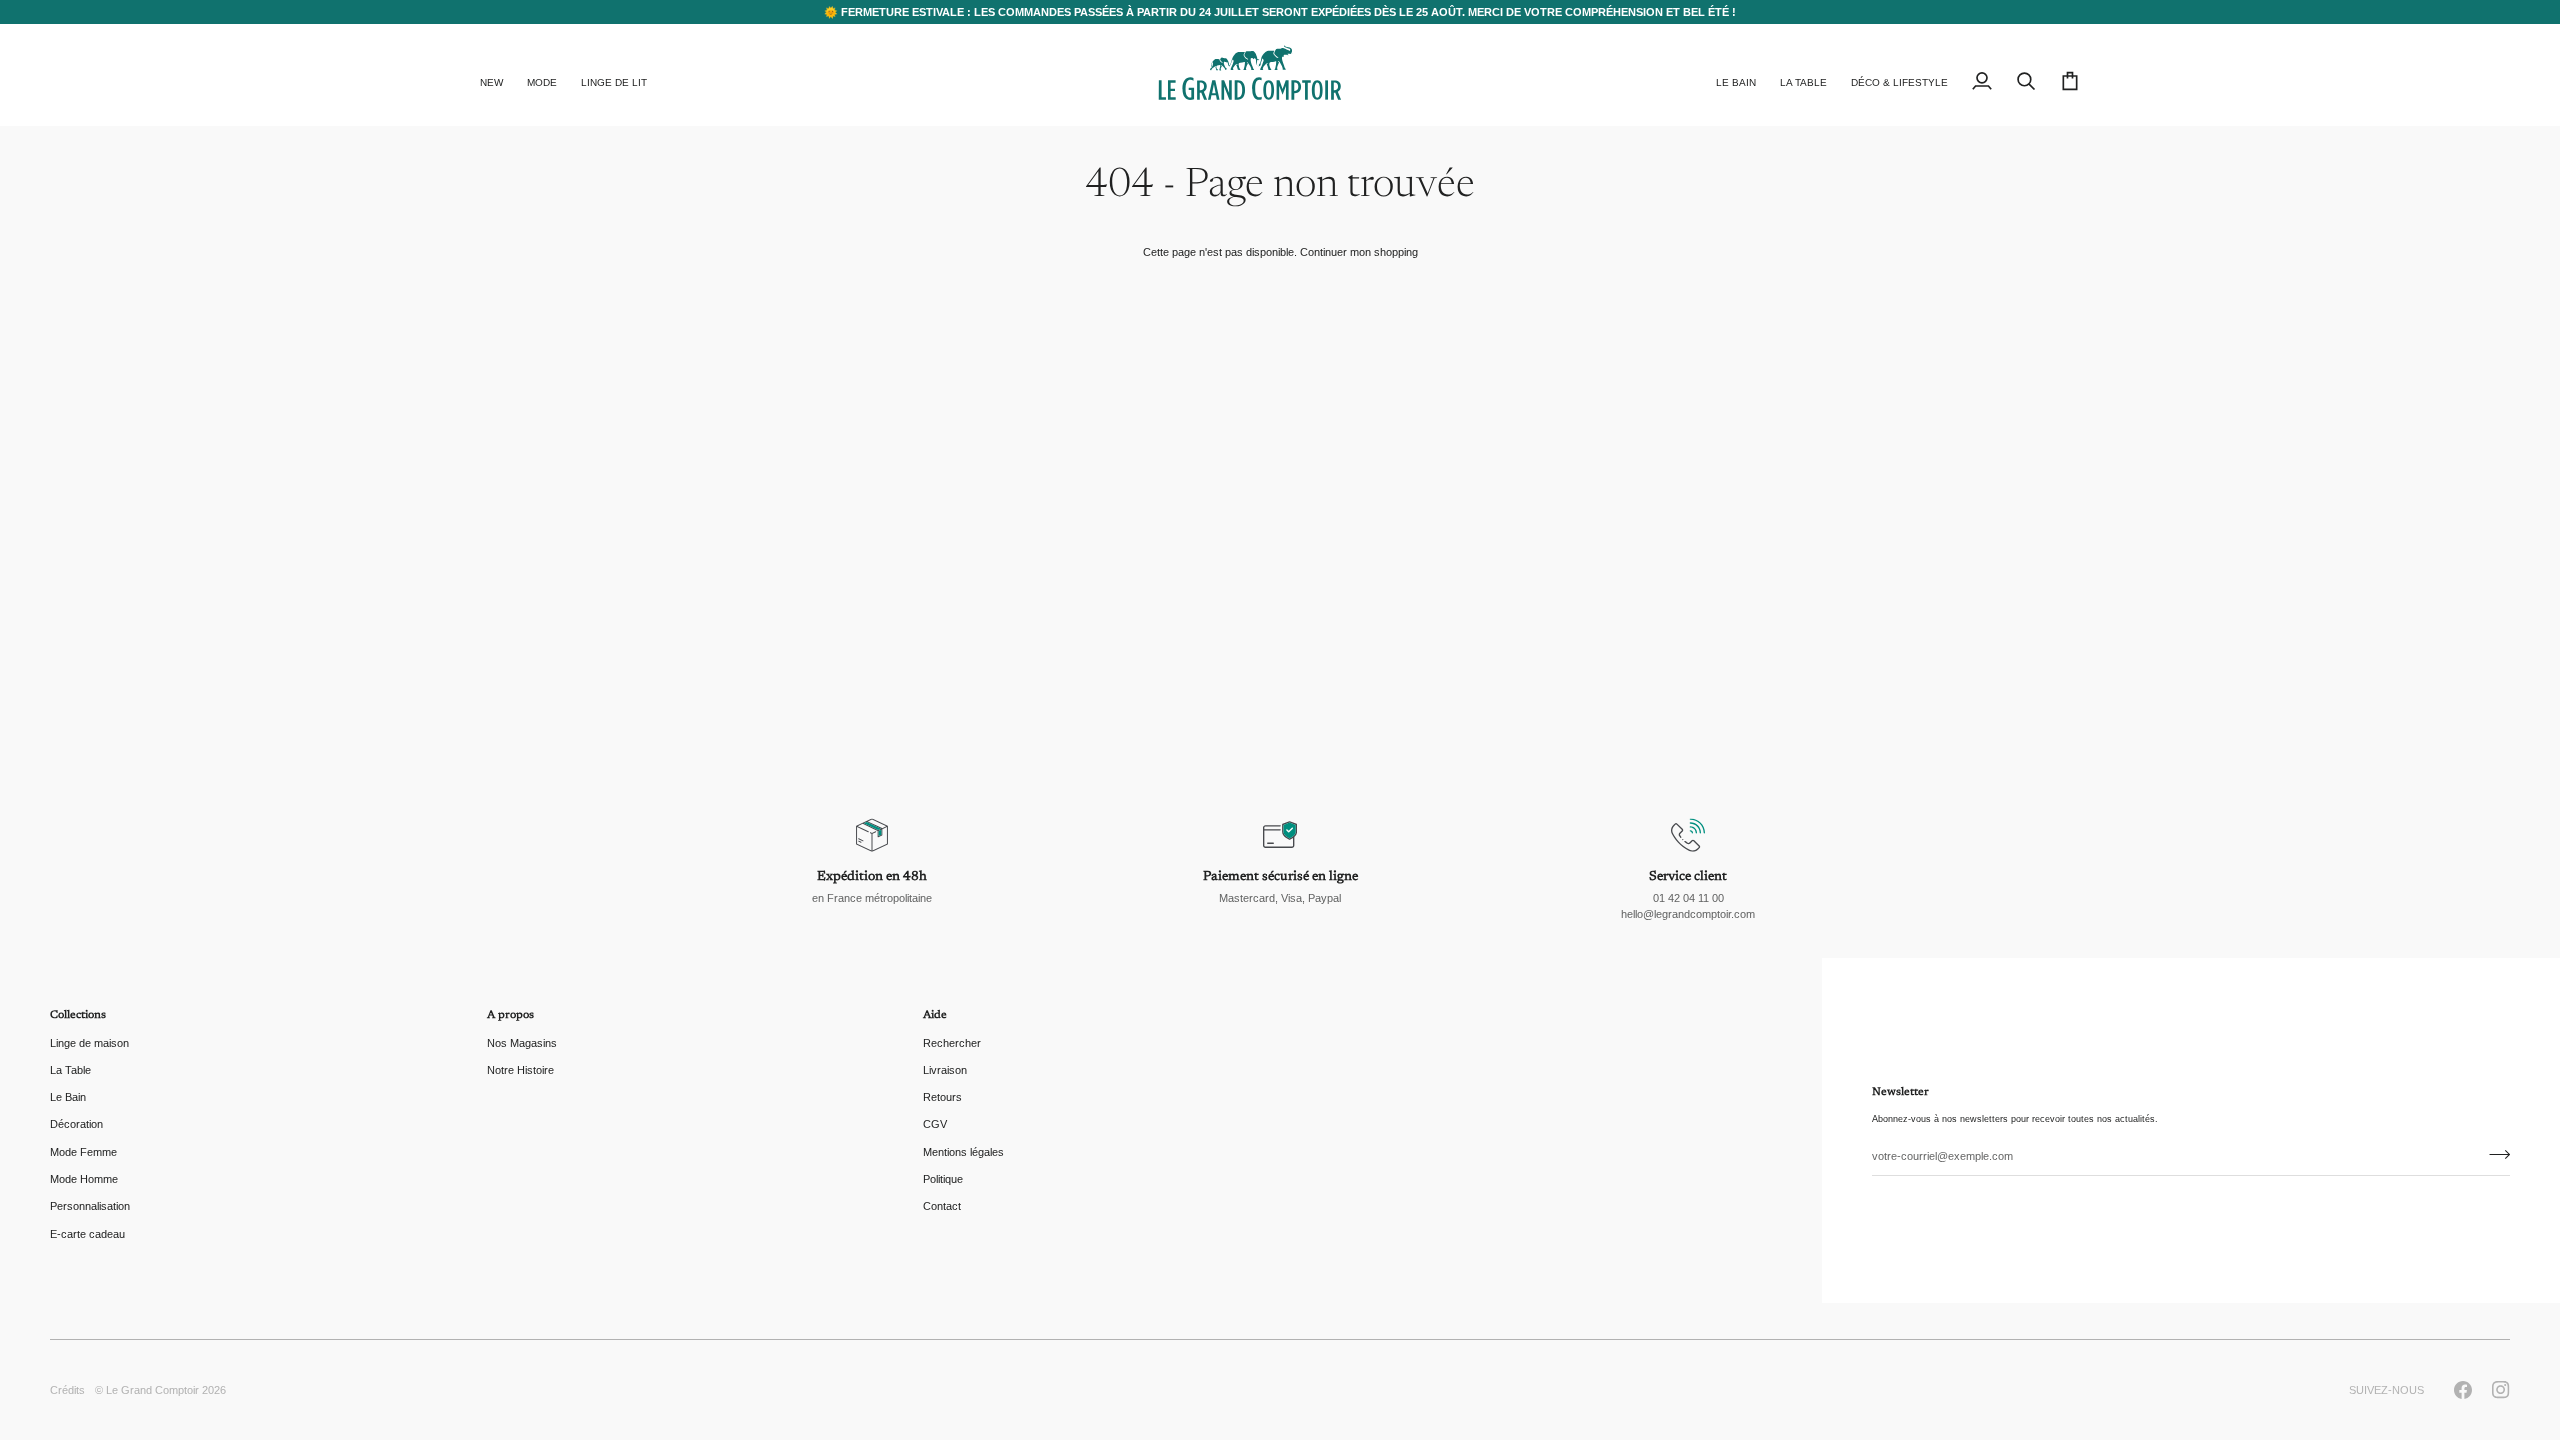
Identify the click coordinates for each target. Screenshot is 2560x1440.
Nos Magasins (522, 1043)
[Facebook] (2463, 1390)
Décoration (76, 1124)
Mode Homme (84, 1179)
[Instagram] (2501, 1390)
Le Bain (68, 1097)
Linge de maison (89, 1043)
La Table (70, 1070)
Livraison (945, 1070)
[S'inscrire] (2493, 1154)
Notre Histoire (520, 1070)
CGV (935, 1124)
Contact (942, 1206)
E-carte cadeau (87, 1234)
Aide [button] (935, 1015)
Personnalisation (90, 1206)
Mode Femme (83, 1152)
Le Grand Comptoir (152, 1390)
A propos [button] (510, 1015)
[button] (542, 75)
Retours (942, 1097)
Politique (943, 1179)
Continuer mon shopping (1359, 252)
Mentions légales (963, 1152)
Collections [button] (78, 1015)
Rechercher (952, 1043)
